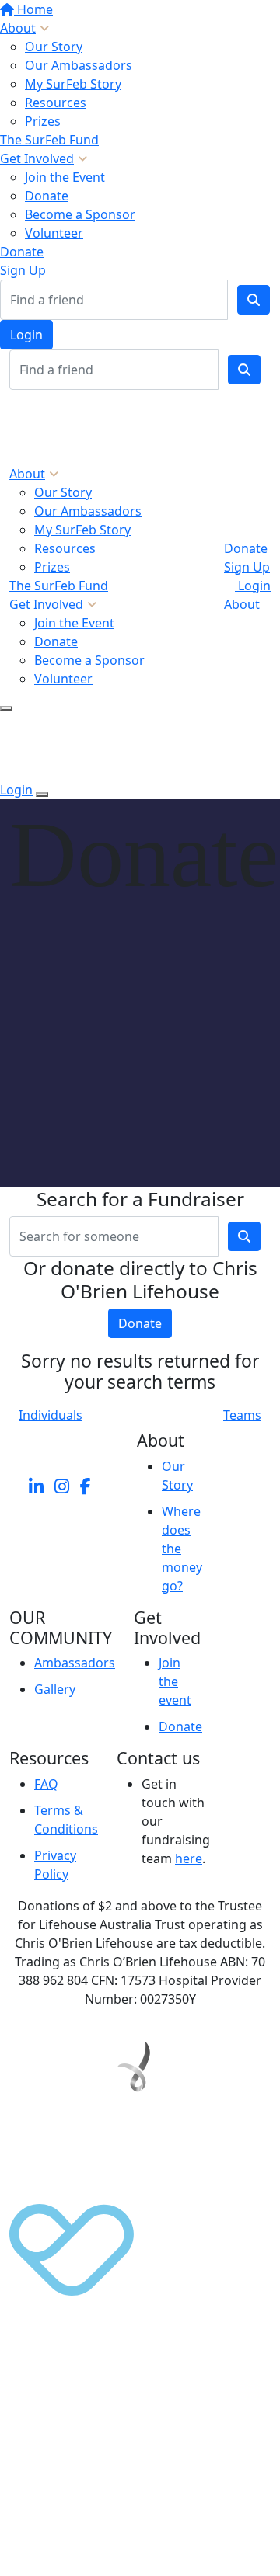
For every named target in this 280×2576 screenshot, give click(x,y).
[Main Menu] (6, 708)
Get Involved (37, 158)
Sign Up (23, 270)
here (189, 1858)
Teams (242, 1415)
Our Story (54, 47)
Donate (47, 196)
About (18, 28)
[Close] (42, 794)
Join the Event (65, 177)
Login (26, 335)
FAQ (46, 1784)
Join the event (175, 1681)
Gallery (55, 1689)
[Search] (254, 300)
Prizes (43, 121)
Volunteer (54, 233)
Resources (56, 103)
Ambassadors (75, 1663)
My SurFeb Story (73, 84)
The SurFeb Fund (49, 140)
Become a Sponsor (80, 214)
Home (33, 9)
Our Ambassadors (79, 65)
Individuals (51, 1415)
